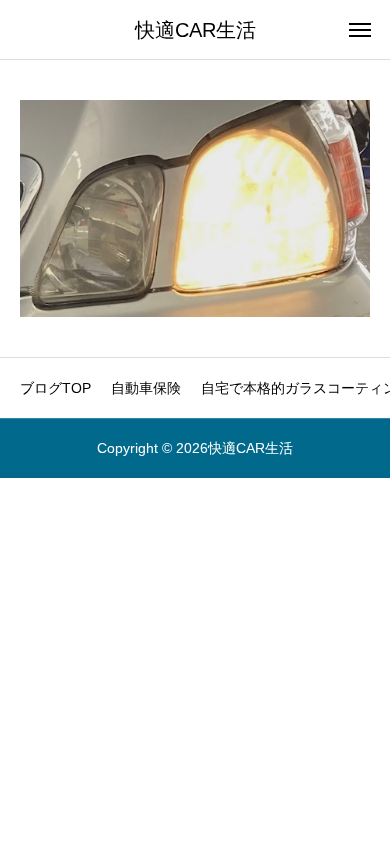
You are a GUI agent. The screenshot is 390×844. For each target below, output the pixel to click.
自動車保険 (146, 388)
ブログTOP (55, 388)
